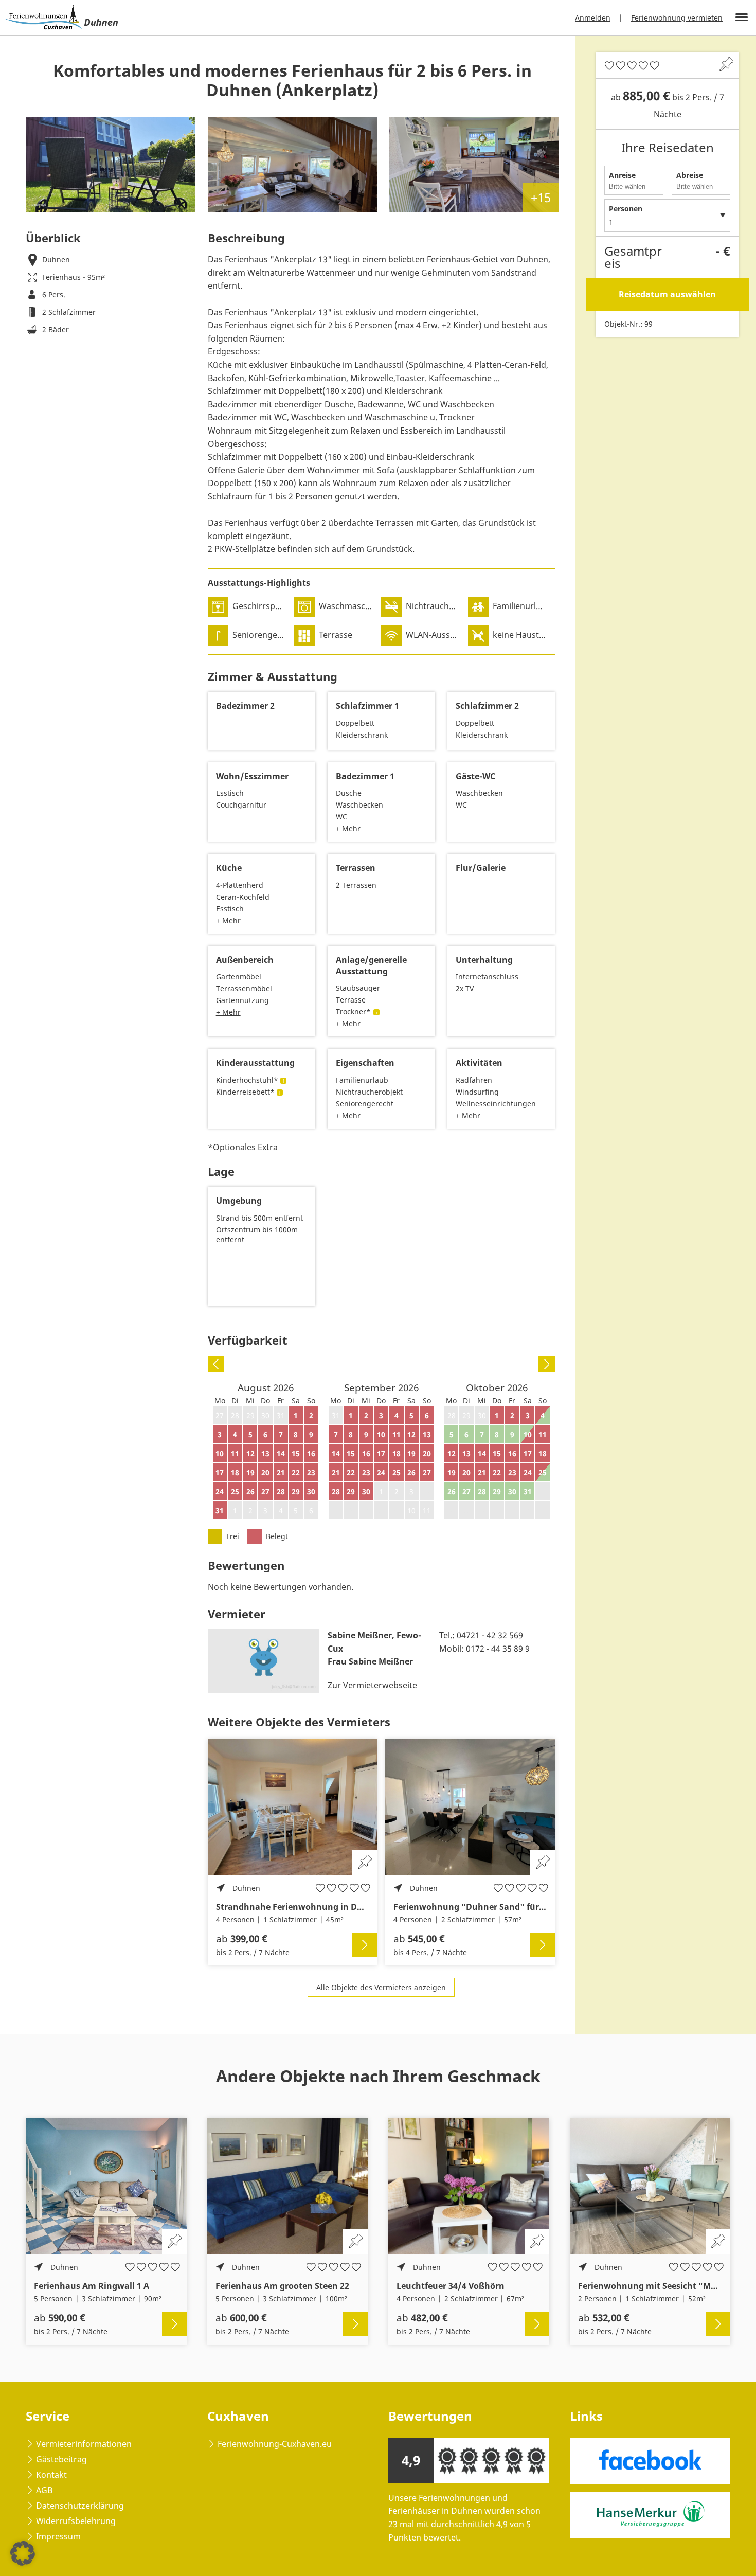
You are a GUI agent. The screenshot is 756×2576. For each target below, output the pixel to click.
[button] (23, 2553)
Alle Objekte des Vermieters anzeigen (381, 1987)
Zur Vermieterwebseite (372, 1685)
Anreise (622, 175)
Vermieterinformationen (84, 2444)
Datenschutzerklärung (80, 2506)
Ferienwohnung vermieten (677, 18)
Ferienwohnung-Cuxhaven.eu (275, 2444)
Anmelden (593, 18)
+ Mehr (348, 828)
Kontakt (51, 2475)
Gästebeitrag (61, 2459)
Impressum (58, 2536)
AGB (44, 2490)
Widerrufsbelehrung (76, 2521)
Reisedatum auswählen (667, 294)
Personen (626, 209)
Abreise (690, 175)
